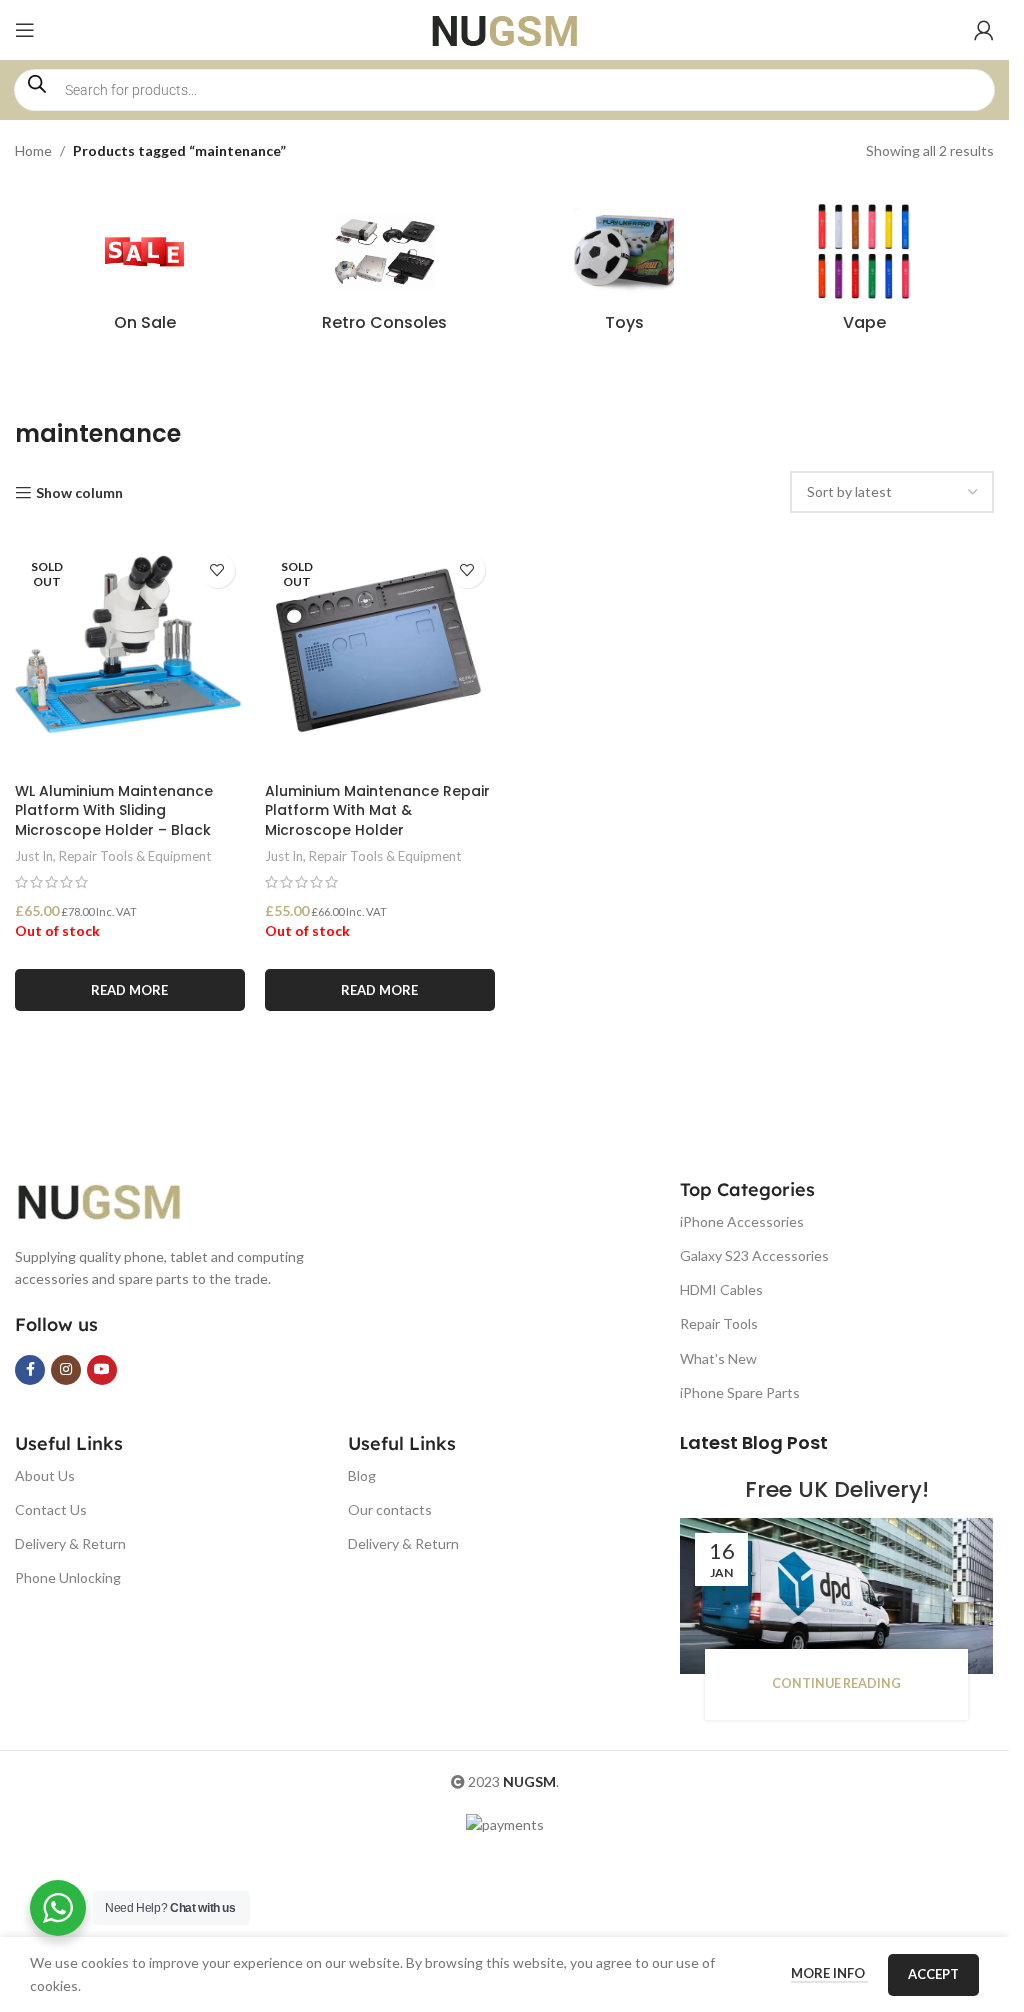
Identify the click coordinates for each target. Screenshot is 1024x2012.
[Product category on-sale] (145, 273)
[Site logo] (504, 28)
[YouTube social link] (102, 1370)
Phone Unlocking (68, 1577)
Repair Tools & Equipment (135, 856)
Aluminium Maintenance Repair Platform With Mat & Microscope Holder (377, 810)
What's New (718, 1358)
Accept (933, 1974)
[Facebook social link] (30, 1370)
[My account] (984, 30)
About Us (45, 1475)
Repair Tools (719, 1323)
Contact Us (51, 1509)
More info (829, 1973)
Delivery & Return (70, 1543)
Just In (34, 856)
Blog (362, 1475)
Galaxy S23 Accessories (754, 1255)
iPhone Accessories (742, 1221)
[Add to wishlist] (217, 570)
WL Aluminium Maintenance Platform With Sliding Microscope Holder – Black (114, 810)
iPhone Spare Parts (740, 1392)
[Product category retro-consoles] (385, 273)
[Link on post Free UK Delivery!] (836, 1596)
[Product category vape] (864, 273)
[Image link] (115, 1199)
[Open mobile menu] (25, 30)
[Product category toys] (625, 273)
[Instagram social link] (66, 1370)
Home (33, 150)
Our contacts (390, 1509)
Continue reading (836, 1683)
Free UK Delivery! (837, 1489)
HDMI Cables (721, 1289)
